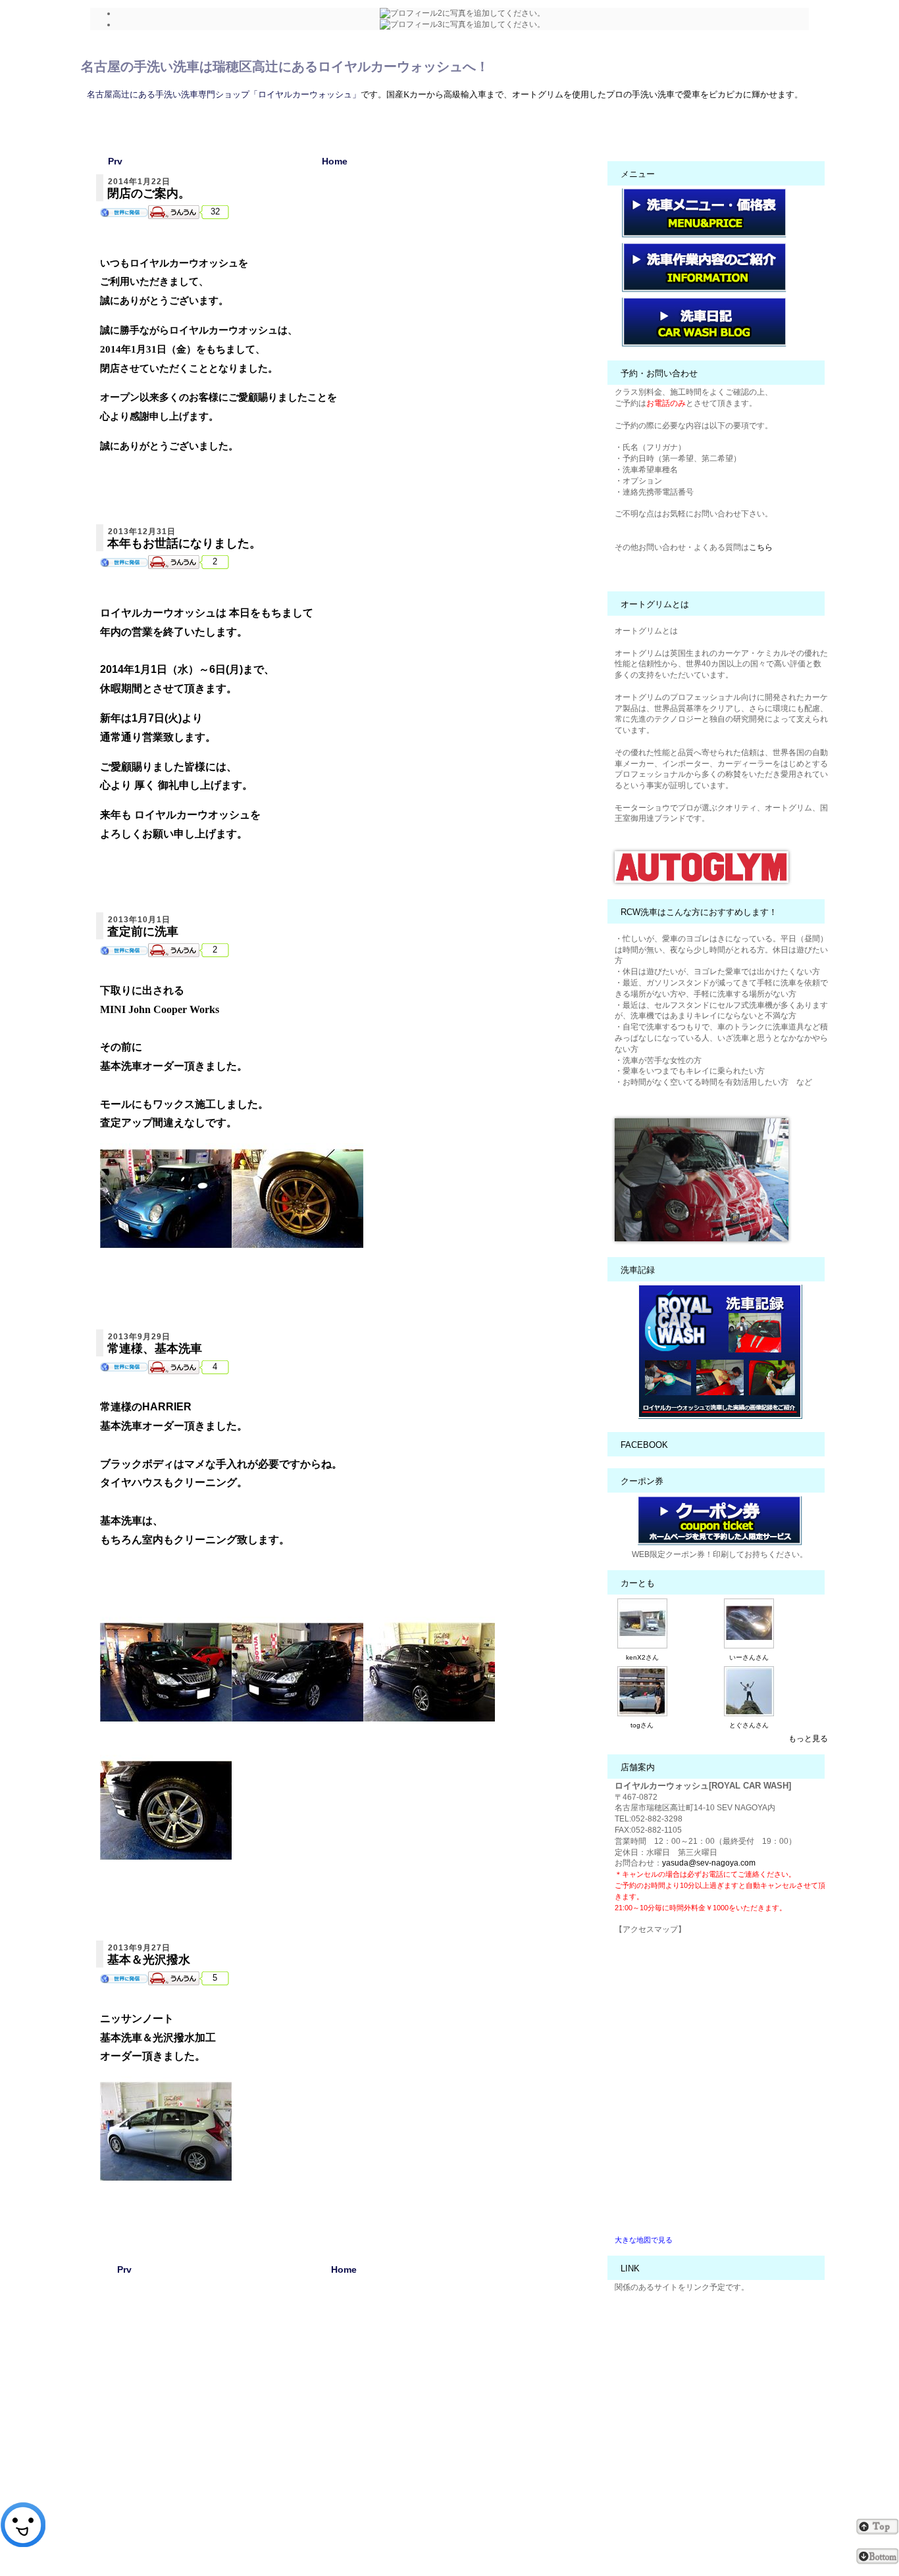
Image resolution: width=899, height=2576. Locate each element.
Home (335, 161)
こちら (761, 547)
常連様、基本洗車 (155, 1349)
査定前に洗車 (143, 931)
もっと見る (808, 1739)
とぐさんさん (749, 1725)
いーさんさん (749, 1657)
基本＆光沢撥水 (149, 1960)
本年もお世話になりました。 (184, 543)
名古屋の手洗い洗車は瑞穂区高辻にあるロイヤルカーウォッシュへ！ (285, 66)
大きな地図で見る (644, 2240)
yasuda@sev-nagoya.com (709, 1863)
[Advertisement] (344, 2424)
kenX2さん (642, 1657)
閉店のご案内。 (149, 193)
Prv (115, 161)
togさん (642, 1725)
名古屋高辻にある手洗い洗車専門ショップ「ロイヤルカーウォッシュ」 (224, 94)
